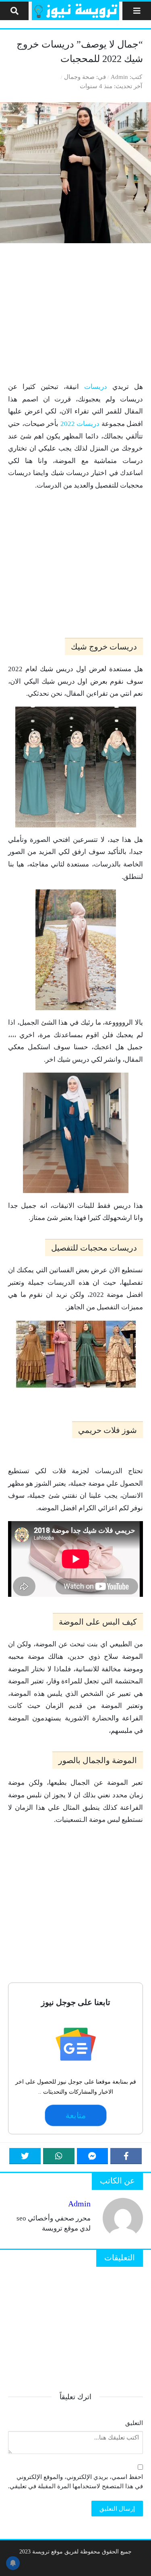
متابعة (75, 2115)
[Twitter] (25, 2156)
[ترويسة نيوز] (75, 11)
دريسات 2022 (80, 424)
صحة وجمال (79, 77)
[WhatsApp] (59, 2156)
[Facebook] (126, 2156)
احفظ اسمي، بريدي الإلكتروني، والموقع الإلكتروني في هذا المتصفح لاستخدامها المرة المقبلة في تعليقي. (75, 2481)
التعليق (134, 2423)
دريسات (96, 387)
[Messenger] (93, 2156)
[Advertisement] (75, 312)
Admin (119, 77)
